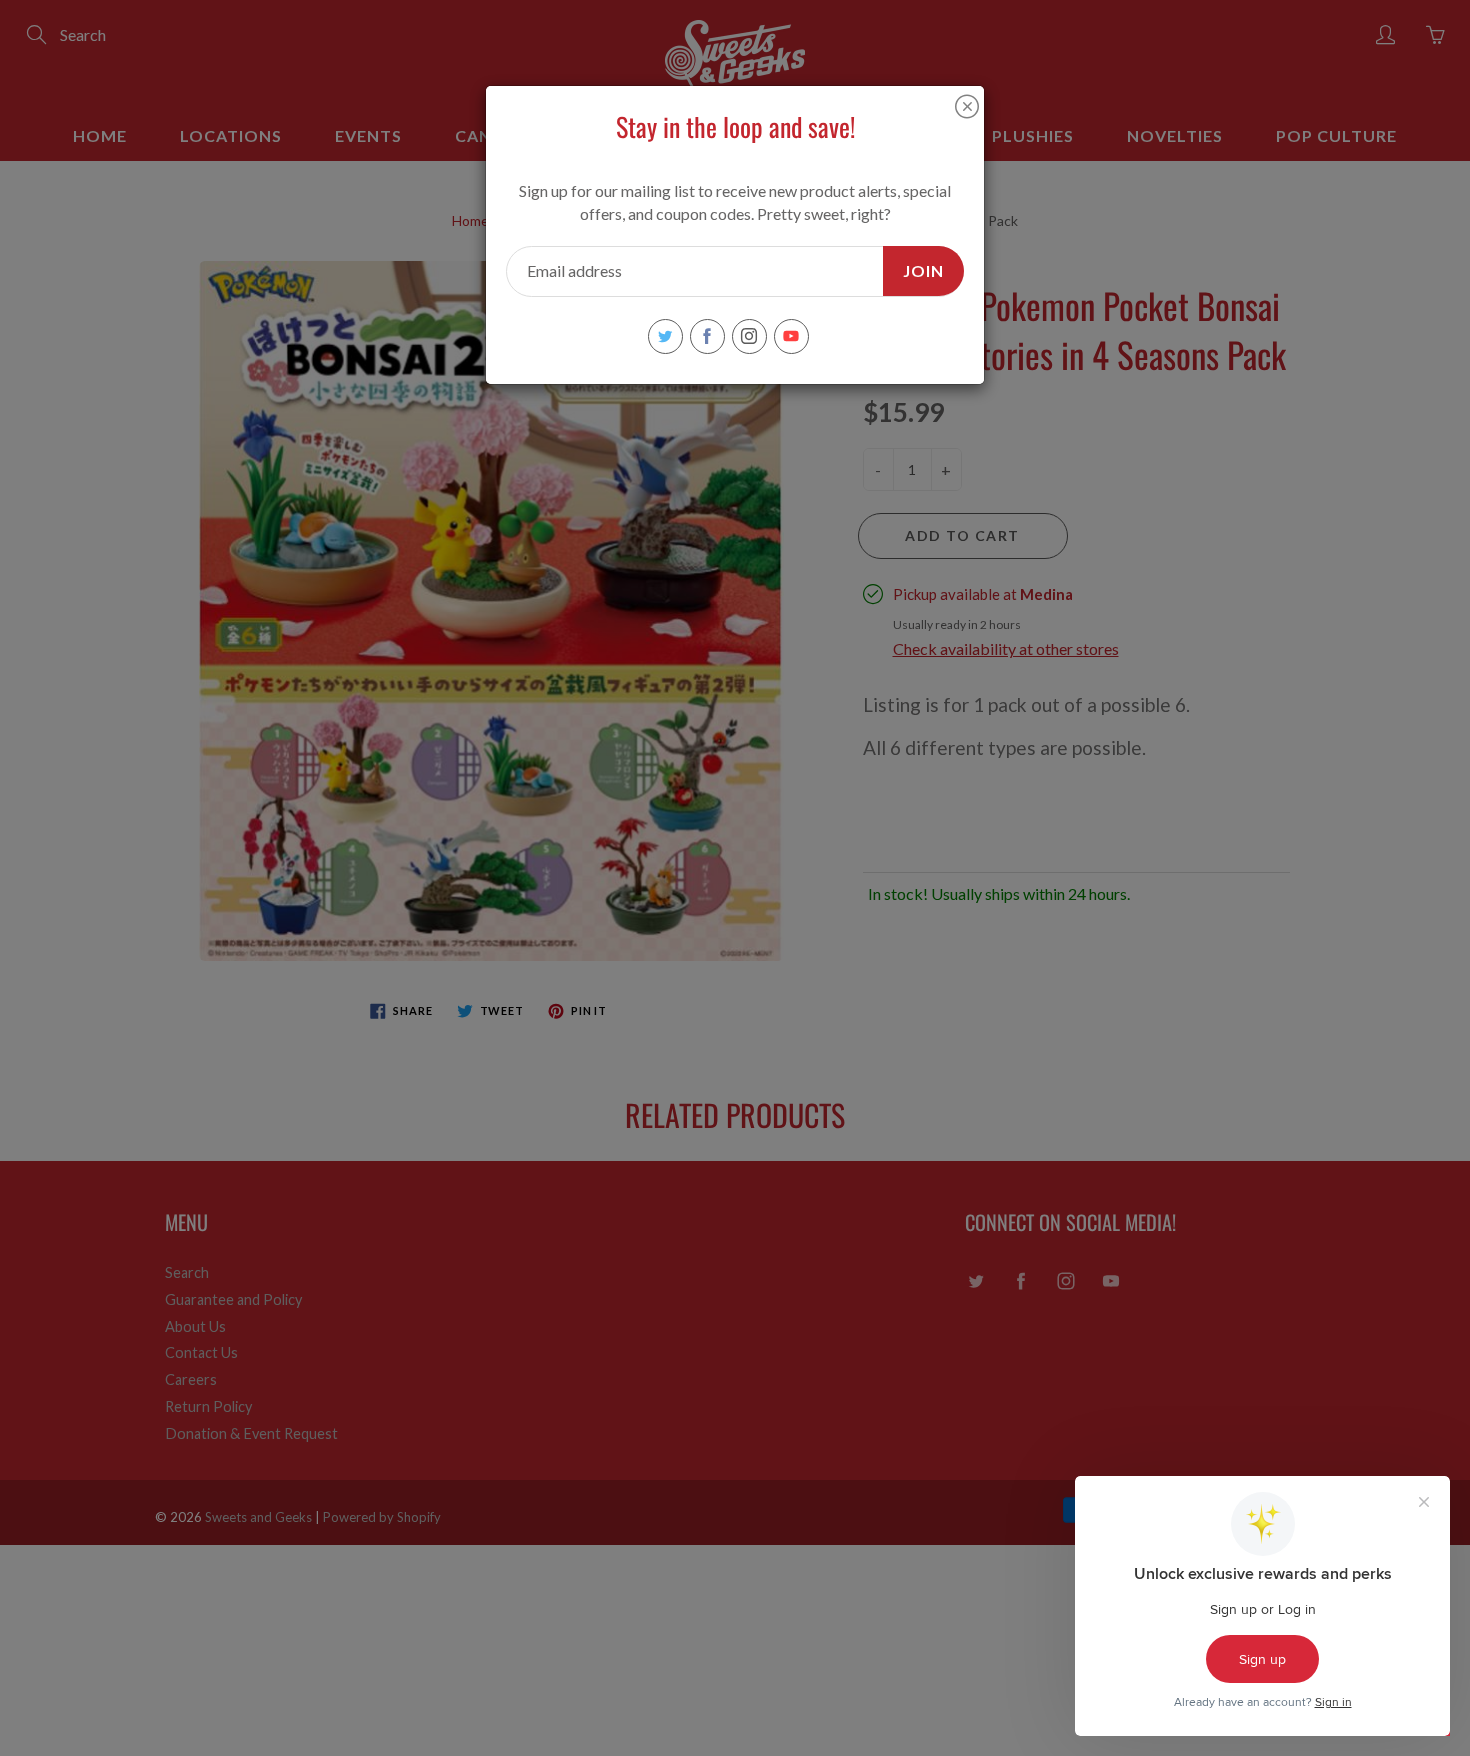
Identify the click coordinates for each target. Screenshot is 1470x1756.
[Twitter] (665, 336)
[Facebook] (707, 336)
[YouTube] (791, 336)
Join (923, 270)
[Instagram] (749, 336)
